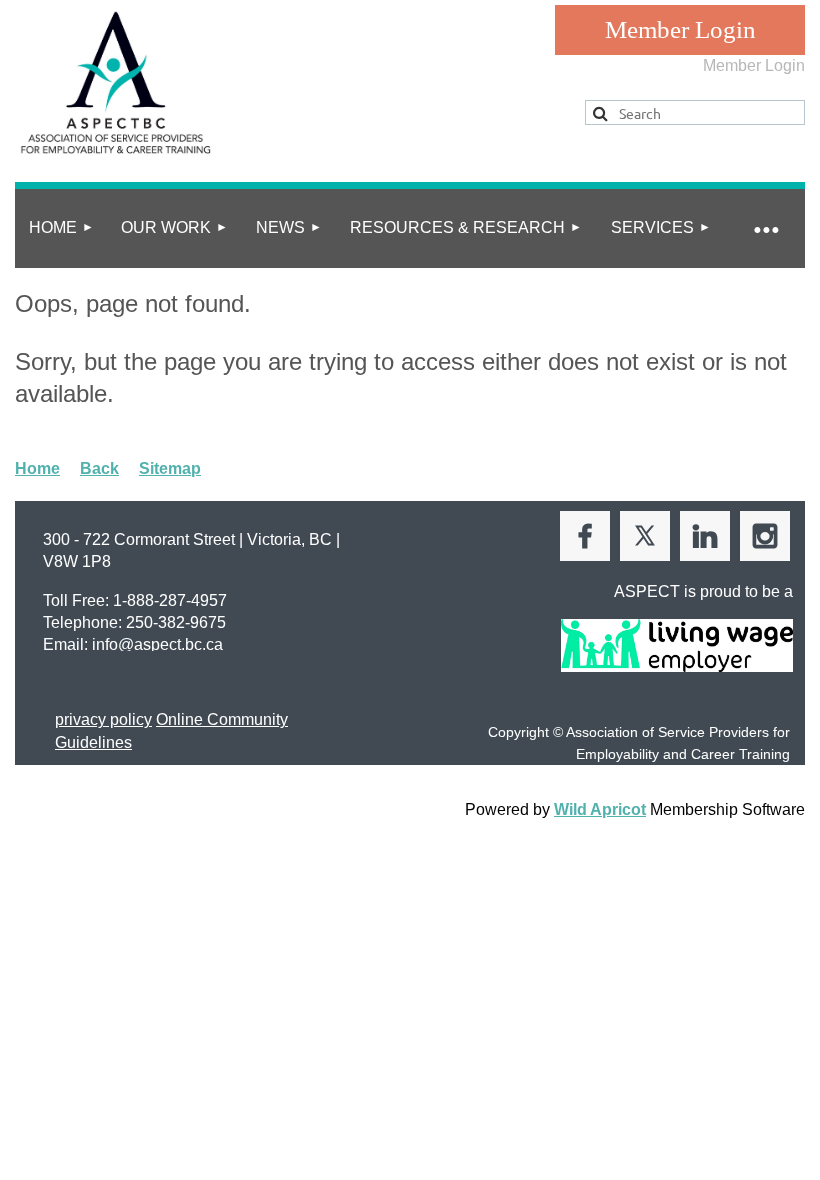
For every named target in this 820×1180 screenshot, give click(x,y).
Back (99, 468)
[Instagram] (765, 536)
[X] (645, 536)
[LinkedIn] (705, 536)
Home (37, 468)
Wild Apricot (600, 809)
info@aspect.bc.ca (157, 644)
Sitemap (170, 468)
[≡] (765, 228)
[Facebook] (585, 536)
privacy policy (103, 719)
